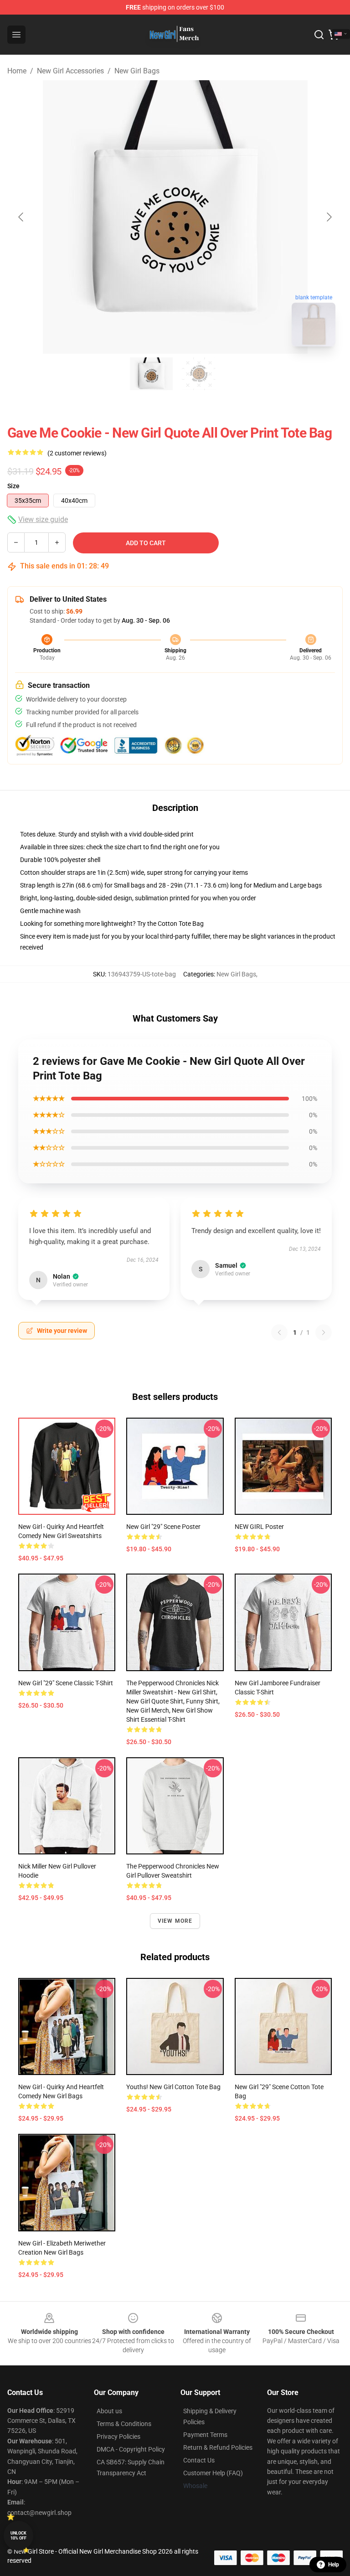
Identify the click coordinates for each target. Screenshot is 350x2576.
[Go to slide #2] (199, 374)
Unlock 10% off (18, 2536)
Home (17, 71)
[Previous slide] (21, 217)
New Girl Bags (137, 71)
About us (109, 2411)
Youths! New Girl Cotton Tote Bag (173, 2087)
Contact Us (199, 2460)
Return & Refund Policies (218, 2447)
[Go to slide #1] (151, 374)
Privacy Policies (118, 2437)
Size (13, 486)
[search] (319, 35)
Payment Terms (205, 2435)
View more (175, 1921)
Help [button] (334, 2565)
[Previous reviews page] (279, 1332)
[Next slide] (329, 217)
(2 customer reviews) (77, 453)
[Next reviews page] (324, 1332)
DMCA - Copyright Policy (131, 2449)
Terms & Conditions (124, 2424)
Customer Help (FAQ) (213, 2473)
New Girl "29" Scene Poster (163, 1527)
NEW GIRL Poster (259, 1527)
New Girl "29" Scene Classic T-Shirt (66, 1683)
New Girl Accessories (70, 71)
